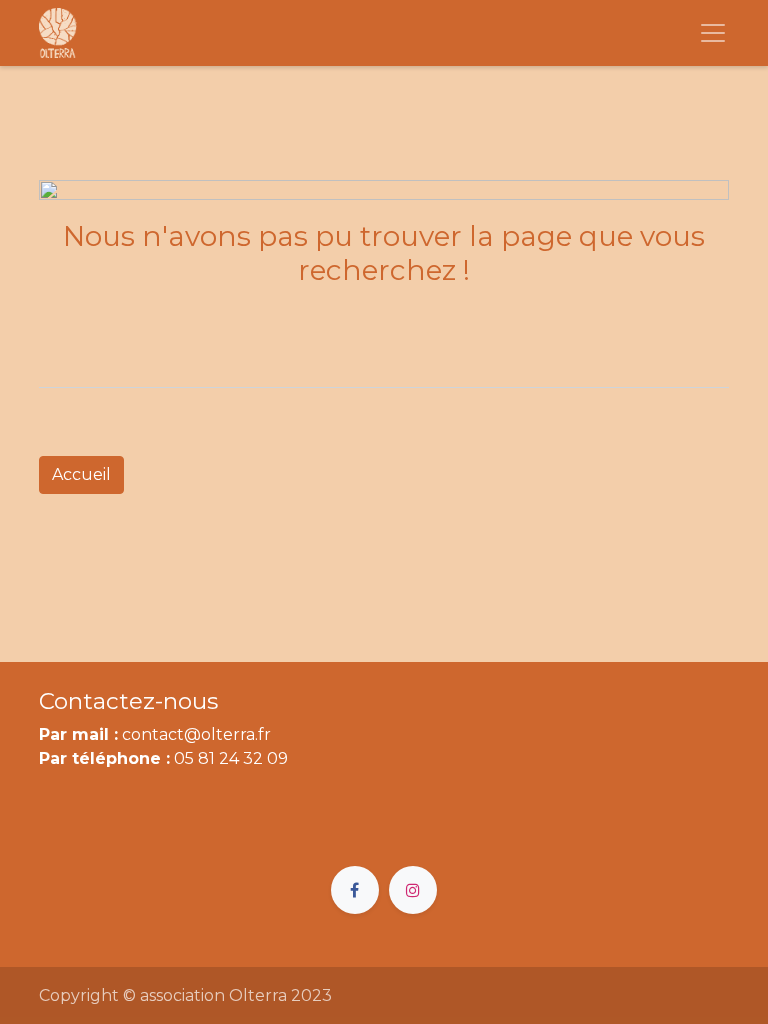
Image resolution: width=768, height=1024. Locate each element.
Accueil (81, 474)
